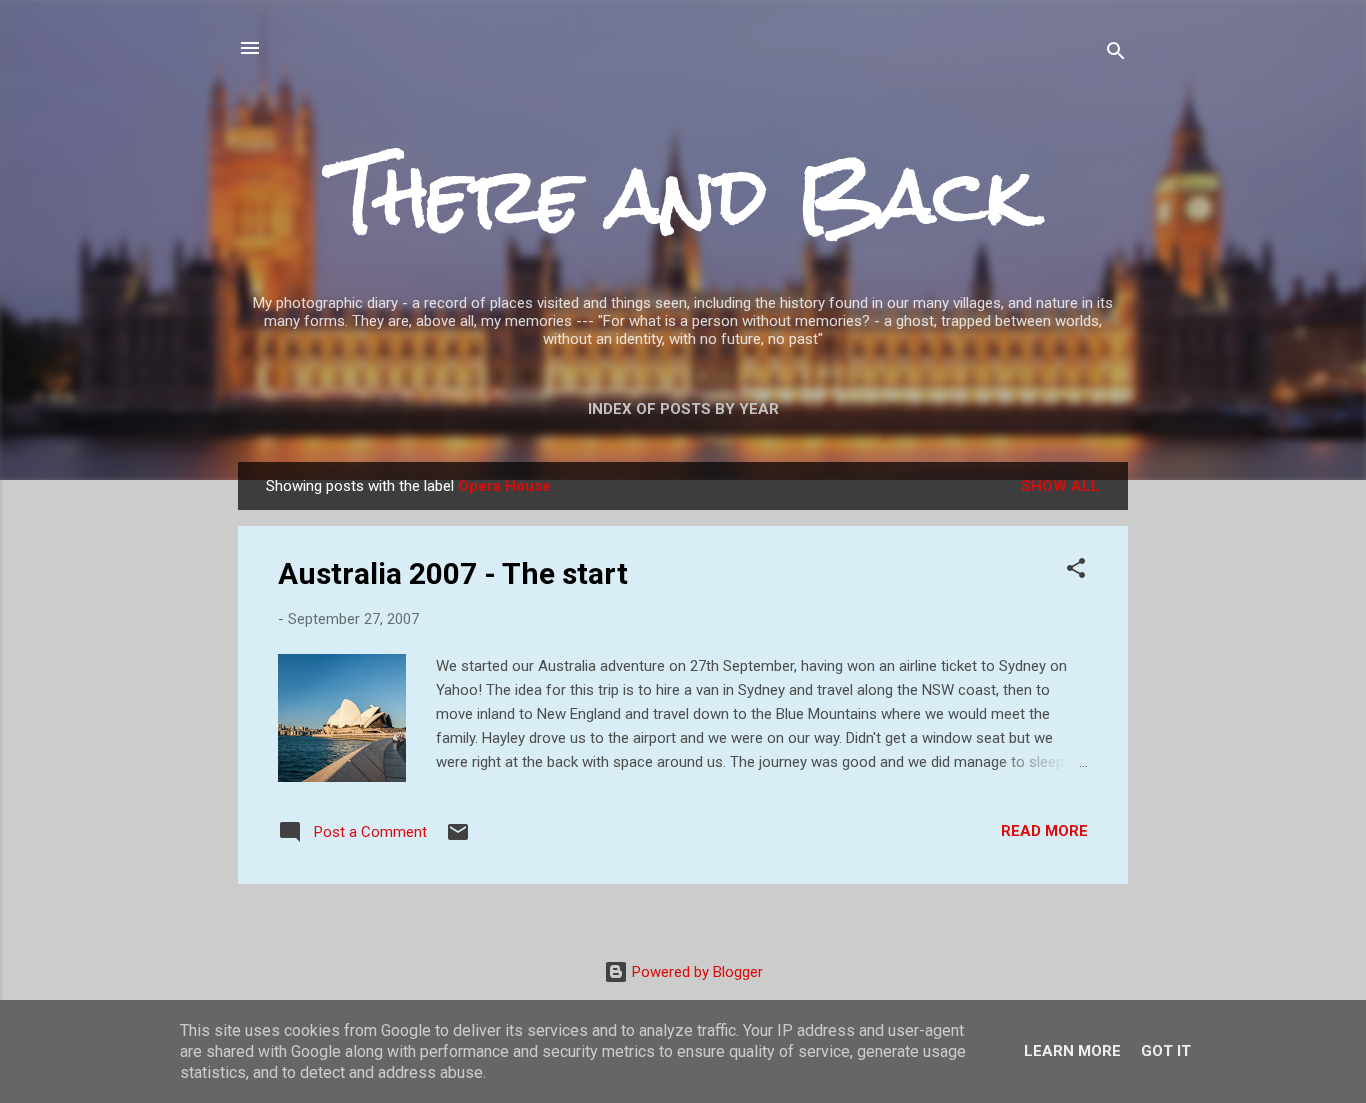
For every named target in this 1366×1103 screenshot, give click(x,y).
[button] (1076, 571)
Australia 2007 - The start (453, 573)
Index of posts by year (683, 409)
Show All (1060, 486)
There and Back (683, 195)
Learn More (1072, 1051)
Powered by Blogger (695, 972)
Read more (1044, 831)
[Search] (1116, 54)
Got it (1166, 1051)
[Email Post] (458, 839)
